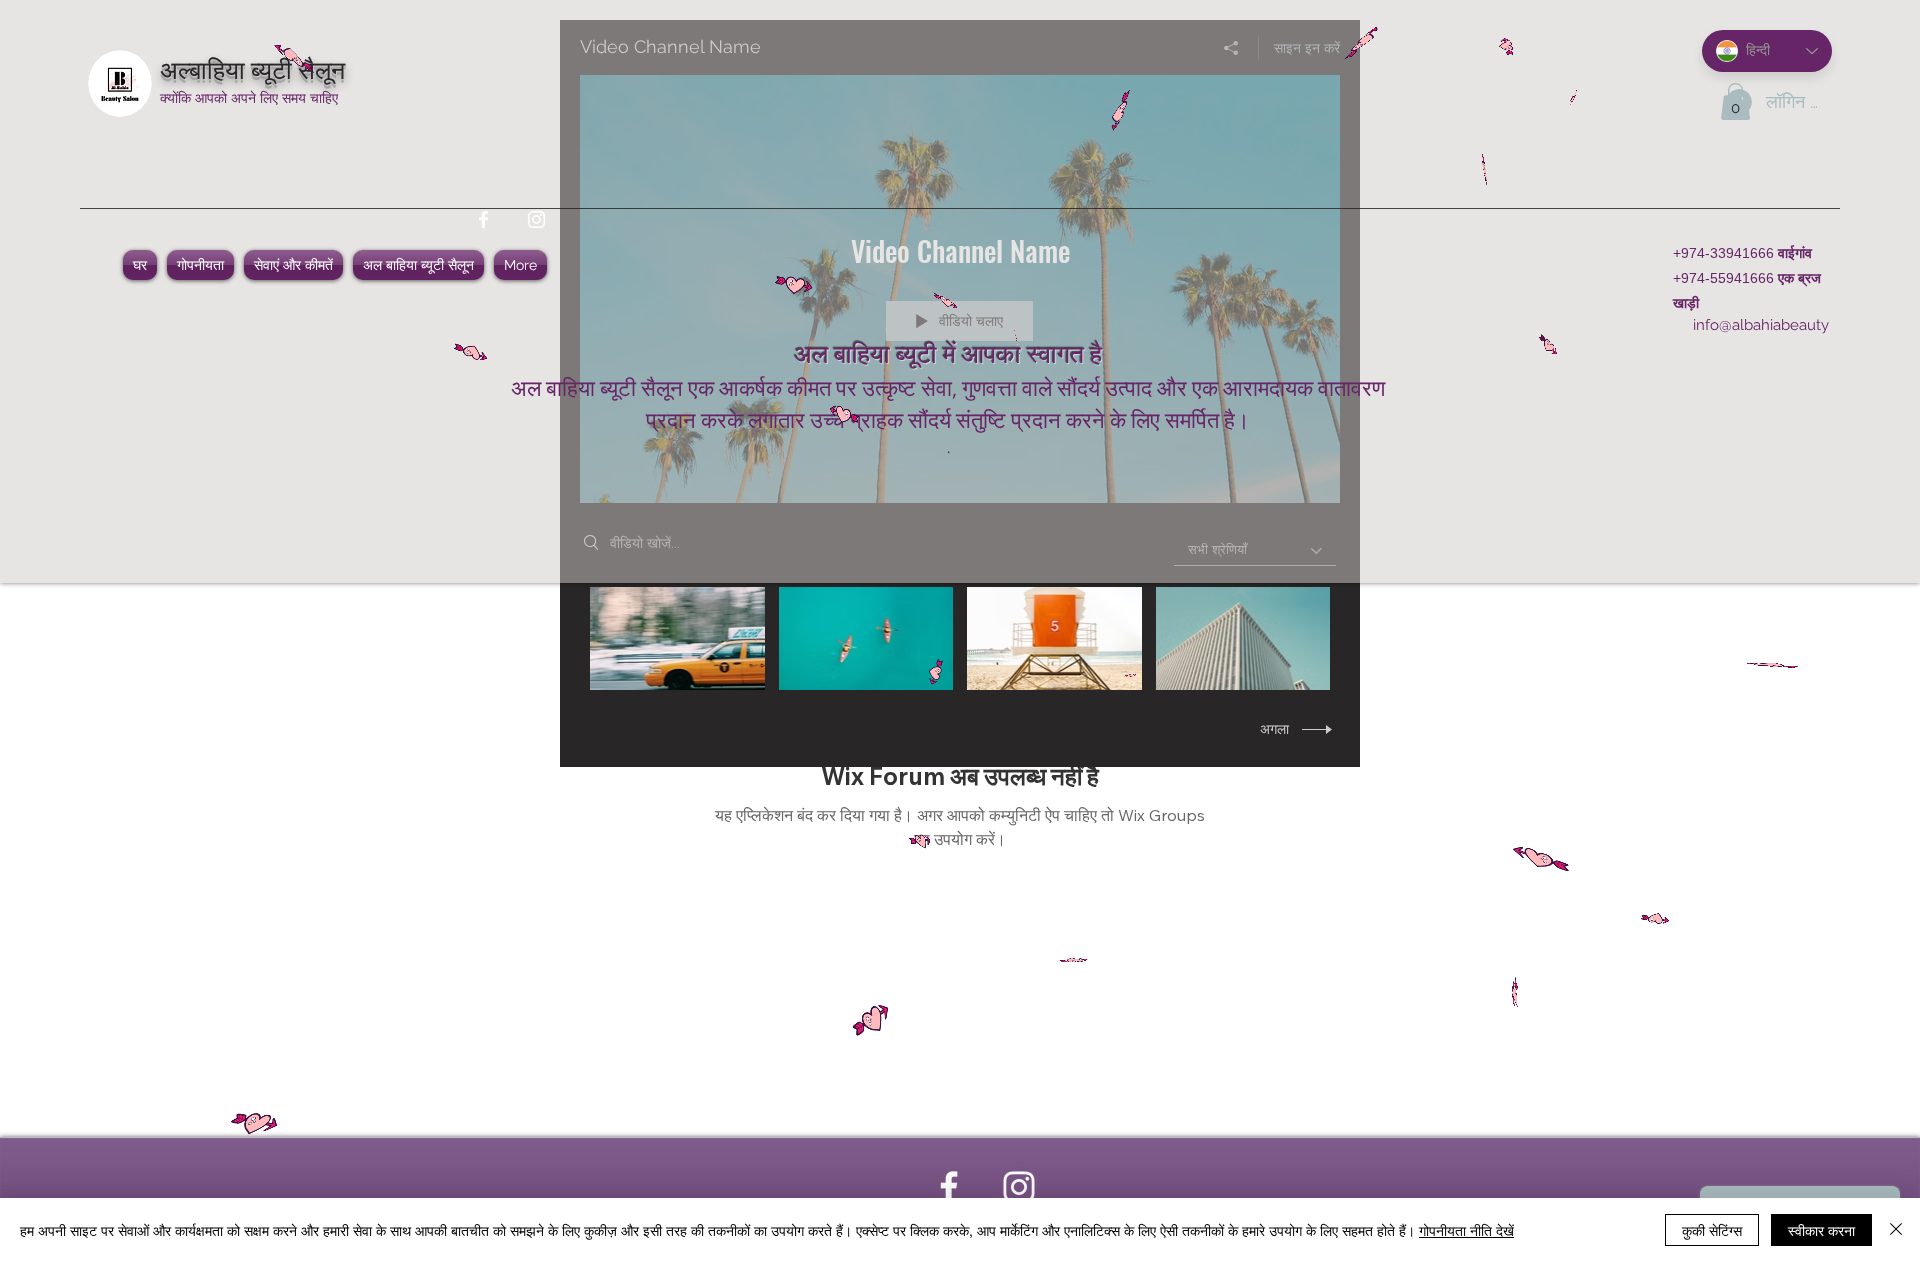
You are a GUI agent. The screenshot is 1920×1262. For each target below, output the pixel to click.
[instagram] (536, 219)
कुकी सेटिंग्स (1712, 1230)
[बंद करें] (1896, 1230)
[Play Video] (677, 638)
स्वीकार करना (1821, 1230)
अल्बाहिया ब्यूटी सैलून (252, 67)
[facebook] (483, 219)
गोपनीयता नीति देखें (1466, 1230)
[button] (1735, 101)
